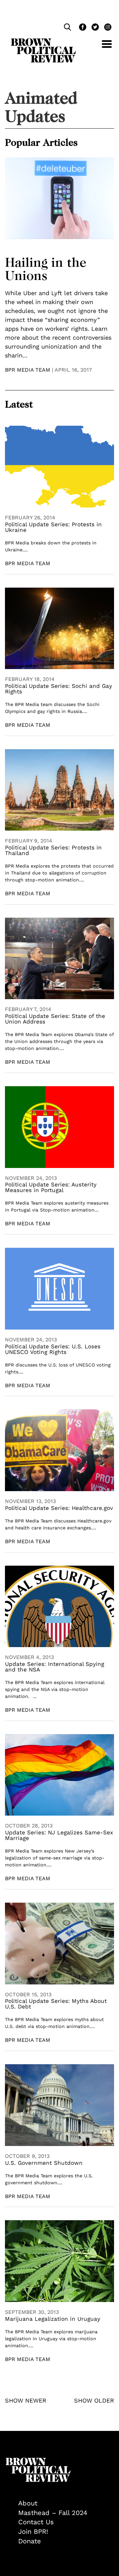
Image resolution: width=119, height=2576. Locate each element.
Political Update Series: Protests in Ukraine (53, 527)
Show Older (94, 2400)
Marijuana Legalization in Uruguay (53, 2319)
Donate (30, 2541)
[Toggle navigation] (102, 48)
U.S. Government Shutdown (44, 2163)
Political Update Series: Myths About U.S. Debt (56, 2004)
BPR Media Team (28, 370)
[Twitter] (95, 28)
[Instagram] (106, 28)
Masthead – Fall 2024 (53, 2513)
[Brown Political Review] (43, 41)
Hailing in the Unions (46, 269)
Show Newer (26, 2400)
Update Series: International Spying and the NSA (55, 1667)
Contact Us (36, 2522)
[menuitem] (66, 2503)
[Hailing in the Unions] (59, 198)
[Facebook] (82, 28)
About (28, 2503)
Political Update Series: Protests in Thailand (53, 850)
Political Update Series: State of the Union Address (55, 1019)
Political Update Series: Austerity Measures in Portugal (51, 1187)
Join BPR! (33, 2531)
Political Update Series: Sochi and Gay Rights (59, 689)
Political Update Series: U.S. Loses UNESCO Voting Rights (53, 1349)
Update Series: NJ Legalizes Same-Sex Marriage (59, 1835)
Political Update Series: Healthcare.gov (59, 1508)
